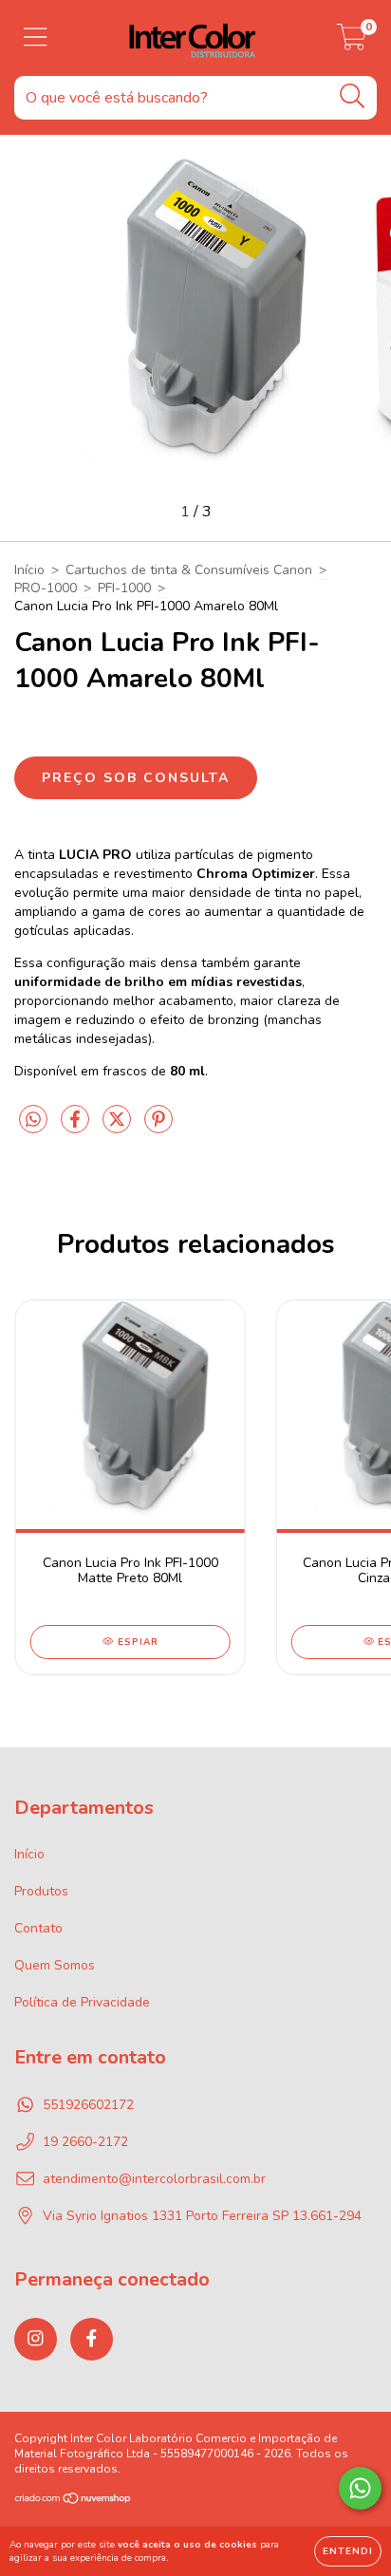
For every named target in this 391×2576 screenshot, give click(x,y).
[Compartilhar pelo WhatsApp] (33, 1120)
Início (29, 570)
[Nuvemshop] (74, 2500)
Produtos (41, 1891)
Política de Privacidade (82, 2002)
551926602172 (88, 2105)
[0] (352, 43)
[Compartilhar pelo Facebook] (77, 1127)
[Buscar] (353, 96)
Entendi (348, 2551)
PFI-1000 (124, 588)
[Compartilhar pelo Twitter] (119, 1127)
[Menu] (36, 38)
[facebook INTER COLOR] (92, 2339)
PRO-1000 (46, 588)
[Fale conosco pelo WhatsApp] (360, 2488)
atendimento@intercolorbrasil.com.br (154, 2179)
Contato (38, 1928)
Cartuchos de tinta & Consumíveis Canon (189, 570)
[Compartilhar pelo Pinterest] (158, 1127)
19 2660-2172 (85, 2142)
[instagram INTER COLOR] (36, 2339)
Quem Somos (55, 1965)
